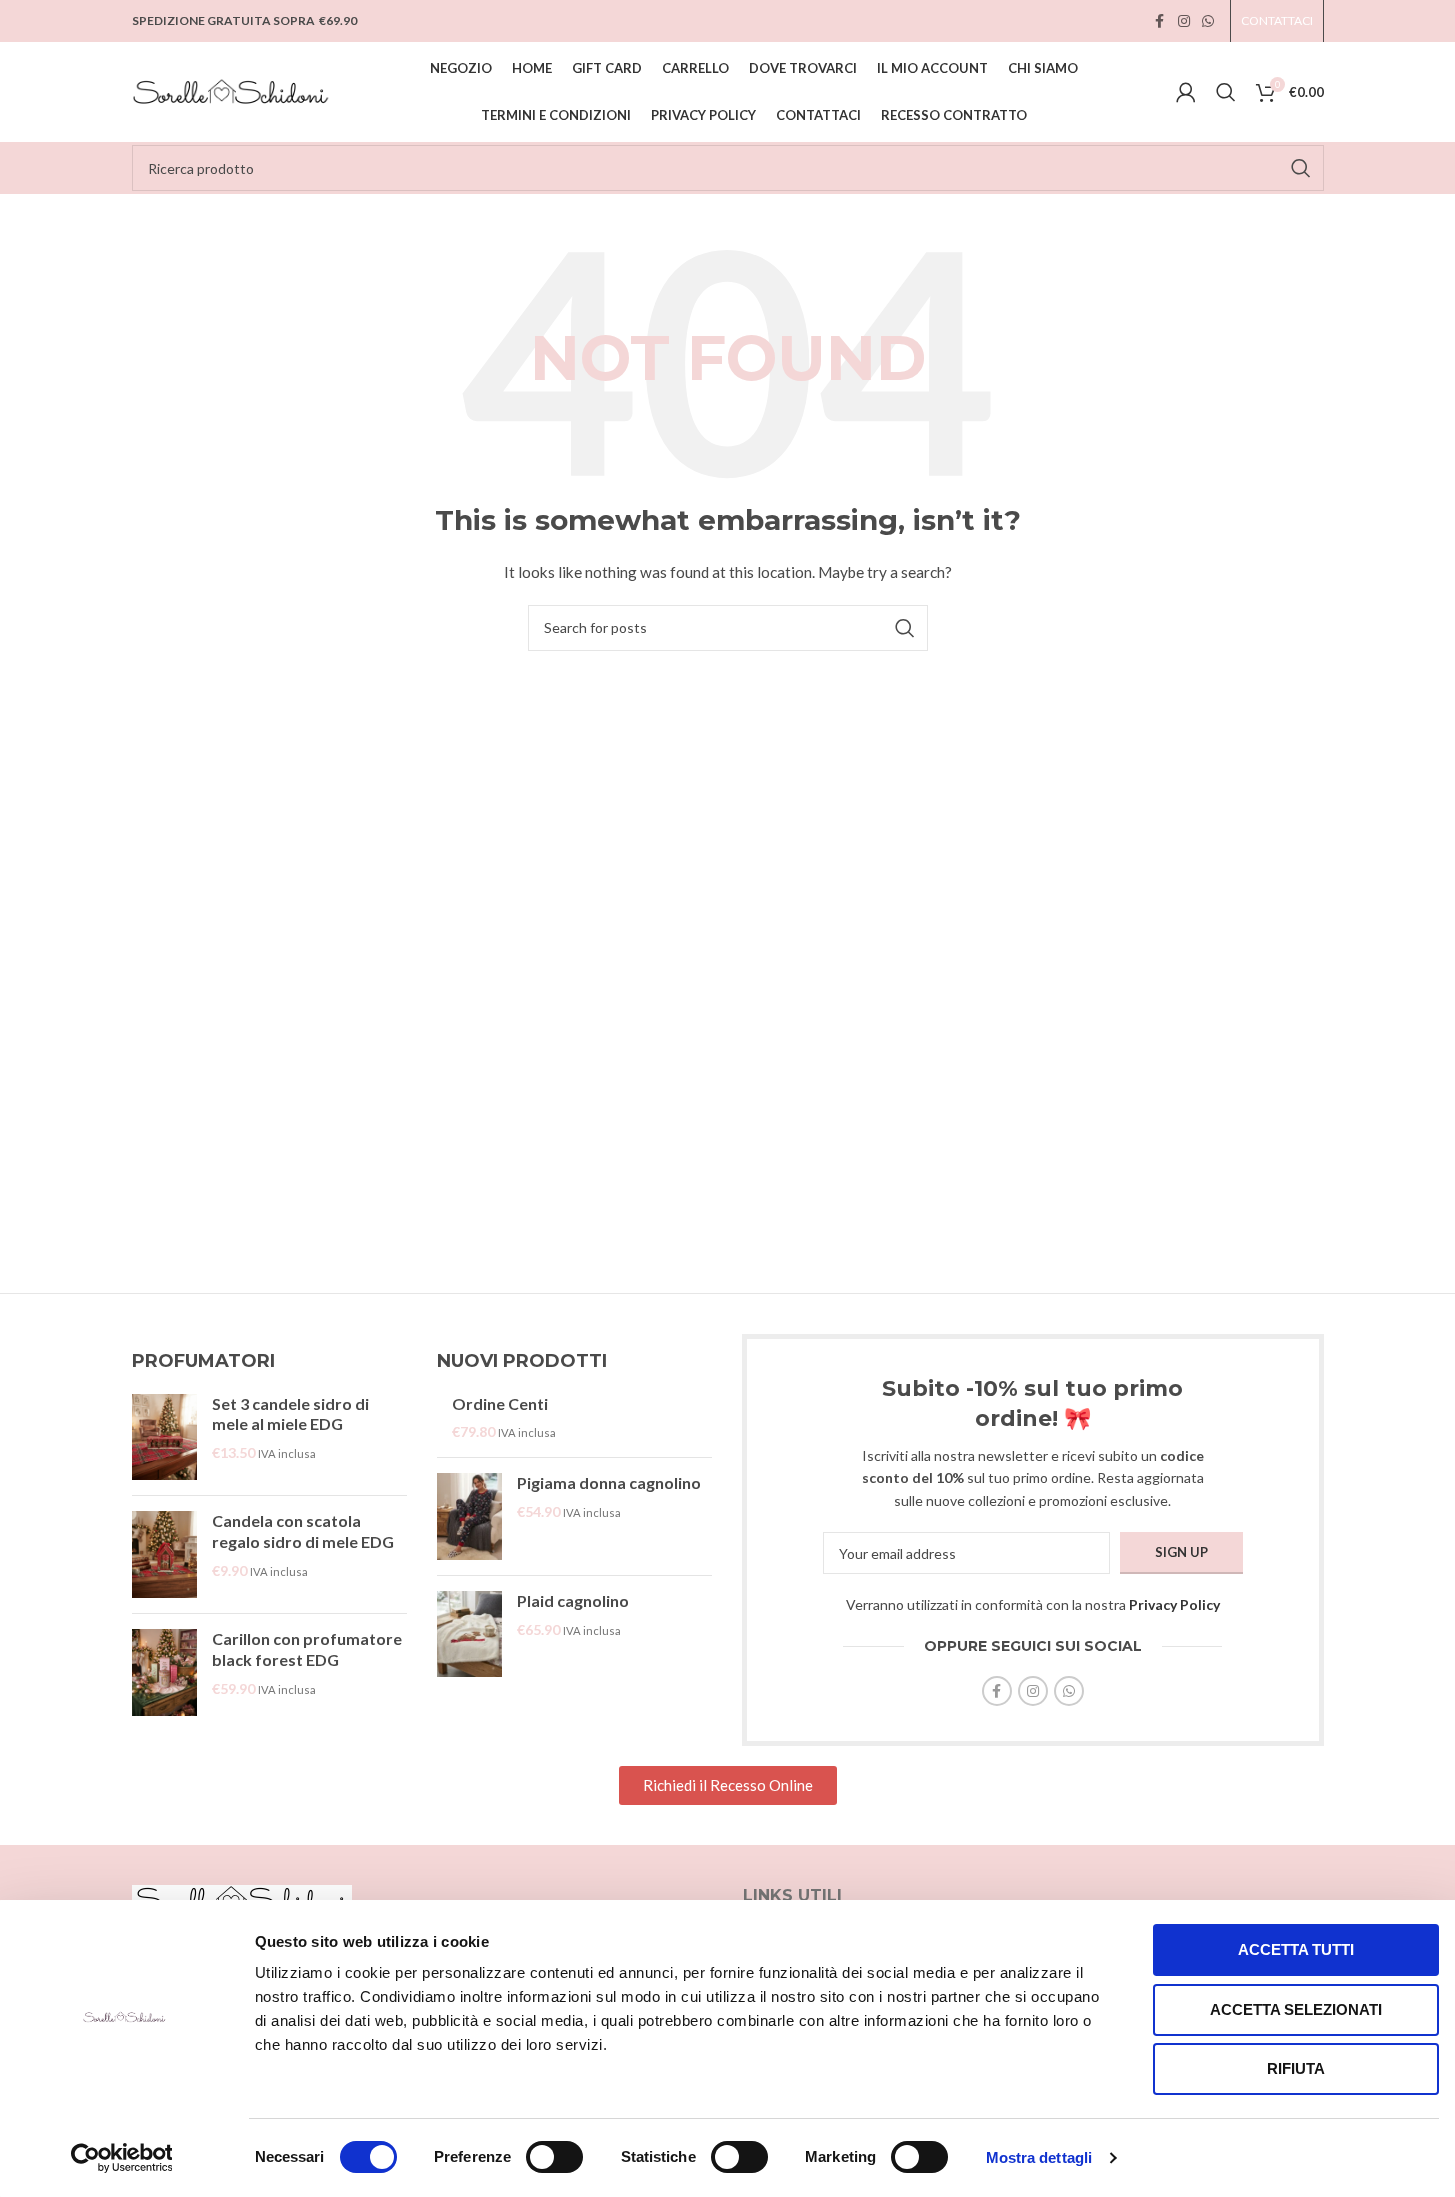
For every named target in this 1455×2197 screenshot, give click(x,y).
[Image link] (242, 1898)
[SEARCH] (1301, 168)
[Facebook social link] (1160, 21)
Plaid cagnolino (573, 1600)
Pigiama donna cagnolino (609, 1482)
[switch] (554, 2157)
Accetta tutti (1296, 1949)
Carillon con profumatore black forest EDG (307, 1649)
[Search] (1226, 92)
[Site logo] (232, 90)
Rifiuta (1296, 2068)
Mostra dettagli (1039, 2157)
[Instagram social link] (1184, 21)
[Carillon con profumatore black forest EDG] (164, 1672)
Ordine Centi (500, 1403)
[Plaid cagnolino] (469, 1634)
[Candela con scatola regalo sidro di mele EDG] (164, 1554)
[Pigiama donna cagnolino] (469, 1516)
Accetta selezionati (1296, 2009)
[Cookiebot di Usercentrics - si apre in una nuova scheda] (121, 2158)
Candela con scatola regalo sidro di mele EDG (303, 1531)
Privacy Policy (1174, 1604)
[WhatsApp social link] (1208, 21)
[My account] (1186, 92)
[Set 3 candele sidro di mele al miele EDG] (164, 1437)
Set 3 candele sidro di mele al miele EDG (290, 1414)
